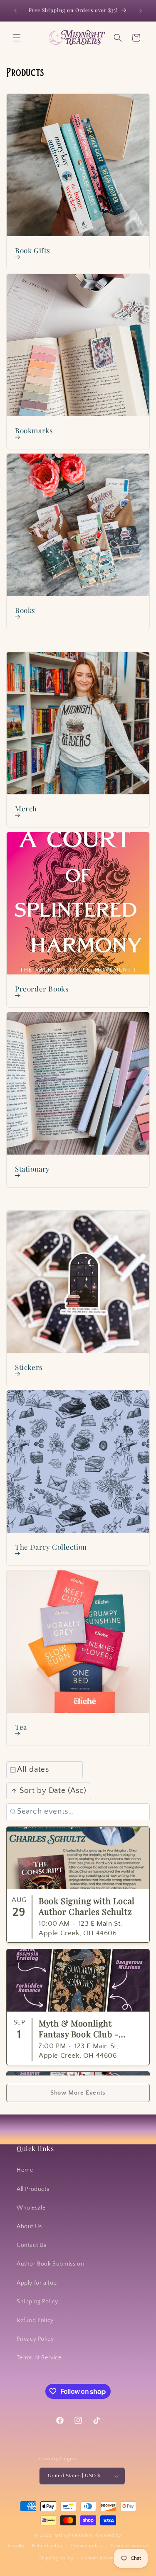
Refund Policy (35, 2320)
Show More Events (78, 2093)
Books (25, 610)
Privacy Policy (35, 2339)
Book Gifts (33, 250)
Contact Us (32, 2245)
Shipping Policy (37, 2302)
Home (25, 2170)
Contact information (103, 2558)
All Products (33, 2189)
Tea (21, 1727)
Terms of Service (39, 2358)
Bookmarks (34, 430)
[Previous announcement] (15, 11)
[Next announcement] (141, 11)
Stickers (29, 1367)
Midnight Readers (74, 2535)
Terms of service (129, 2546)
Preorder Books (42, 989)
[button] (17, 38)
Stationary (32, 1169)
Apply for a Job (37, 2283)
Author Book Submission (50, 2264)
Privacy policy (87, 2546)
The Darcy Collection (51, 1547)
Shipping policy (56, 2558)
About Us (29, 2227)
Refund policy (48, 2546)
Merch (26, 808)
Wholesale (31, 2208)
